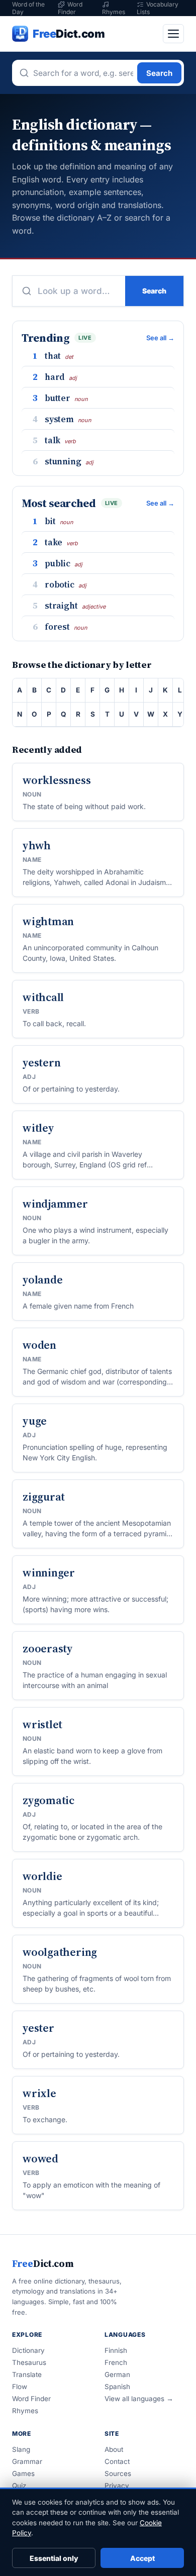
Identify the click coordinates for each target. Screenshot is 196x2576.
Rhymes (114, 12)
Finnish (116, 2350)
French (116, 2362)
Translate (27, 2374)
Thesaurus (29, 2362)
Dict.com (43, 2263)
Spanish (117, 2387)
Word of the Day (28, 8)
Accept (142, 2558)
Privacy (117, 2486)
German (117, 2374)
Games (23, 2473)
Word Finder (70, 8)
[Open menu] (173, 34)
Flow (20, 2387)
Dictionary (28, 2350)
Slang (21, 2449)
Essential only (54, 2558)
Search (159, 73)
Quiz (19, 2486)
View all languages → (139, 2399)
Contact (117, 2461)
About (114, 2449)
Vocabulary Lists (158, 8)
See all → (160, 338)
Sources (118, 2473)
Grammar (27, 2461)
